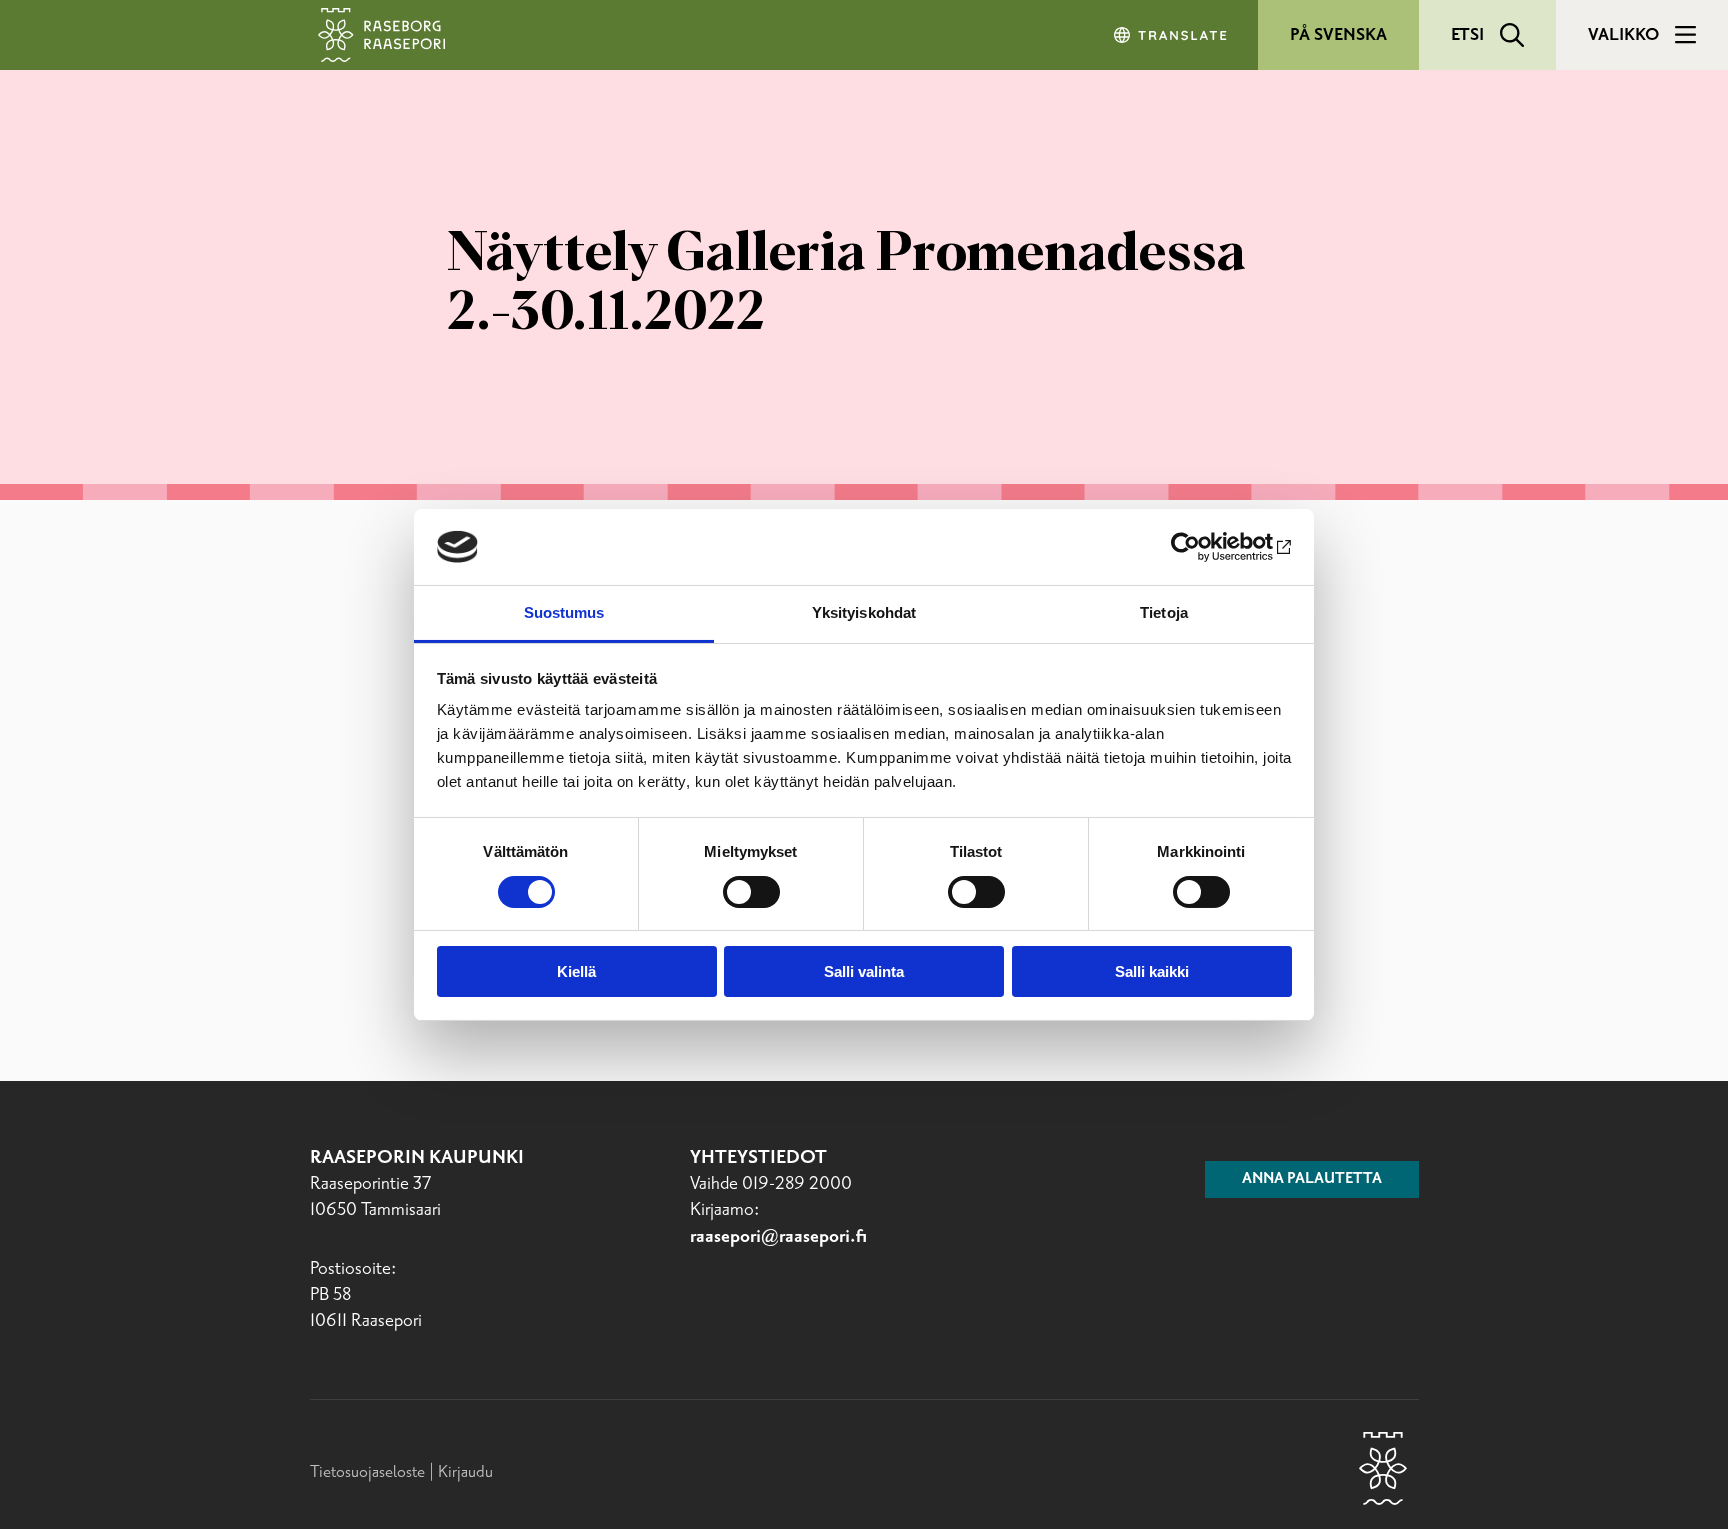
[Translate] (1172, 35)
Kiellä (576, 971)
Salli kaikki (1152, 971)
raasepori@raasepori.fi (778, 1237)
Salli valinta (864, 971)
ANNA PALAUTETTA (1312, 1179)
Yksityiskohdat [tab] (864, 612)
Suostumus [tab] (564, 612)
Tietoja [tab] (1164, 612)
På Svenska (1338, 35)
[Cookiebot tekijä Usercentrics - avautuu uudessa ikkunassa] (1204, 547)
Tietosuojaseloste (367, 1472)
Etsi (1467, 35)
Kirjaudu (465, 1472)
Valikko (1623, 35)
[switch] (751, 892)
